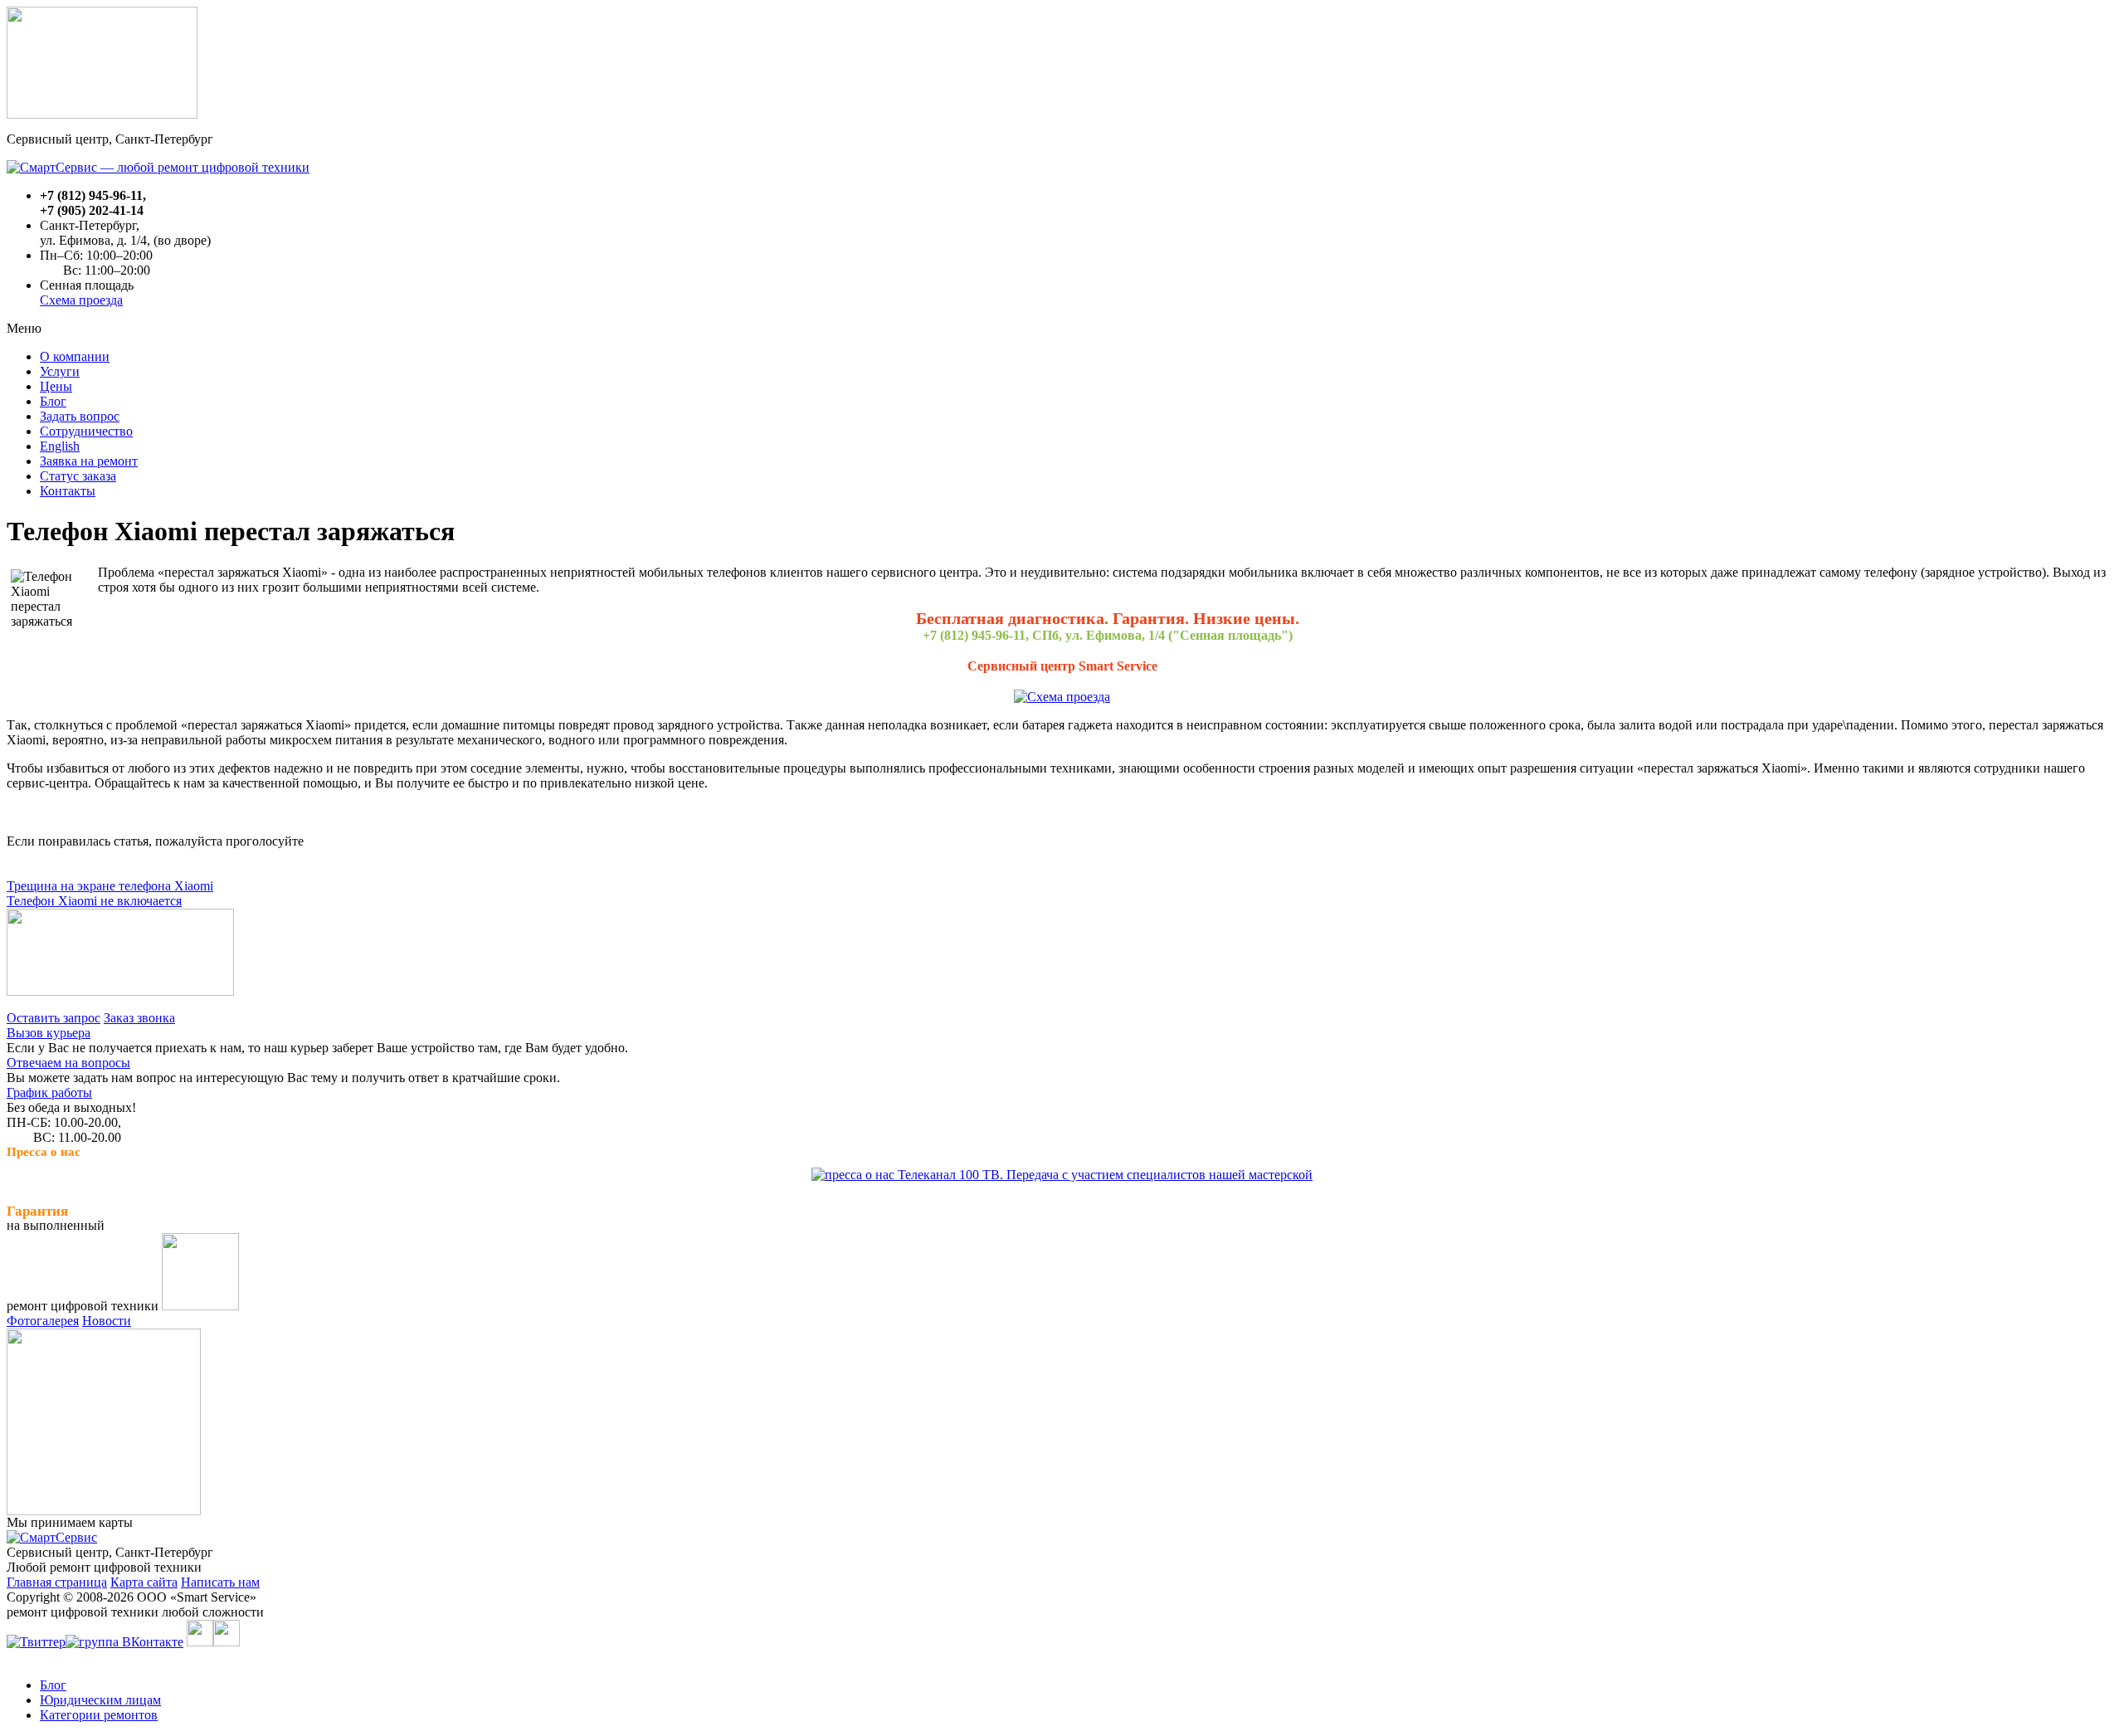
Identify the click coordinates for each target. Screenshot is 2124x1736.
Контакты (68, 491)
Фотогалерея (43, 1321)
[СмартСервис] (52, 1537)
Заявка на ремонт (89, 461)
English (60, 446)
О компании (75, 356)
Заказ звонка (139, 1018)
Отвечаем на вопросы (68, 1063)
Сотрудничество (86, 431)
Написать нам (220, 1582)
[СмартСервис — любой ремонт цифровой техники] (158, 167)
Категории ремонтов (99, 1715)
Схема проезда (81, 300)
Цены (56, 386)
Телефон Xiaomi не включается (94, 901)
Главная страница (57, 1582)
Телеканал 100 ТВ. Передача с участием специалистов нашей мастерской (1103, 1175)
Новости (107, 1321)
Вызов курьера (49, 1033)
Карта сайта (144, 1582)
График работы (49, 1092)
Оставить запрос (54, 1018)
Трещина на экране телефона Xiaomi (110, 886)
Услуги (60, 371)
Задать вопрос (80, 416)
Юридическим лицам (100, 1700)
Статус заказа (78, 476)
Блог (53, 401)
